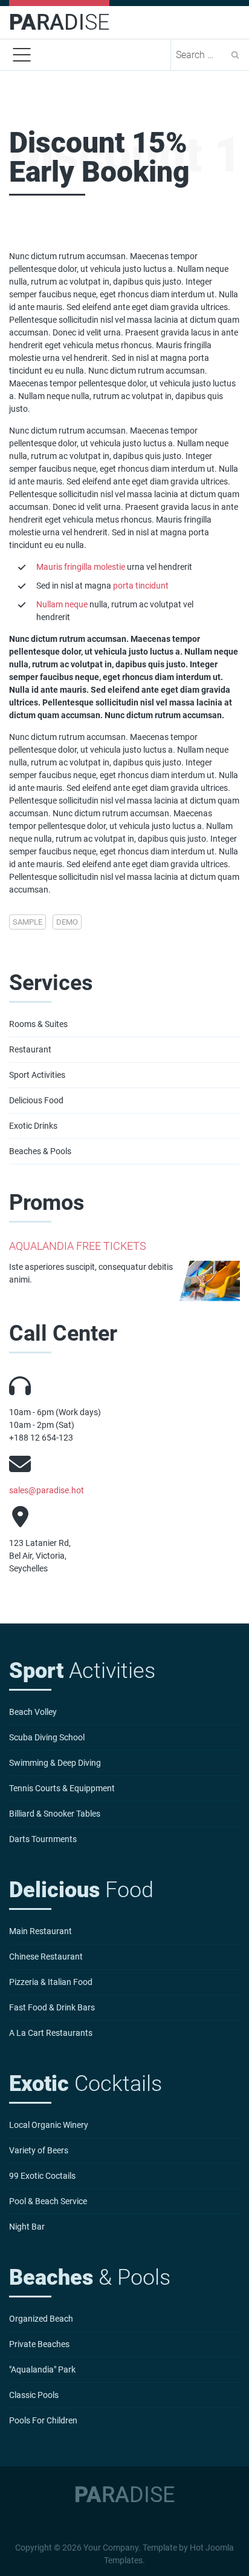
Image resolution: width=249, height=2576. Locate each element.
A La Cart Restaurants (51, 2033)
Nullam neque (62, 604)
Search (235, 55)
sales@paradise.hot (47, 1490)
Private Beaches (39, 2344)
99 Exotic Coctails (42, 2176)
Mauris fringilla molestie (81, 567)
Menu (22, 55)
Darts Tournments (43, 1839)
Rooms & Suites (38, 1024)
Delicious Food (36, 1100)
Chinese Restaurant (46, 1957)
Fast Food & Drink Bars (52, 2007)
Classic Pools (34, 2395)
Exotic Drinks (33, 1126)
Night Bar (27, 2227)
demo (67, 922)
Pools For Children (43, 2420)
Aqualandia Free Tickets (78, 1246)
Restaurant (30, 1049)
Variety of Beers (39, 2150)
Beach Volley (33, 1712)
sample (27, 922)
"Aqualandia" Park (42, 2370)
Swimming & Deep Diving (55, 1763)
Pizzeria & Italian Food (51, 1982)
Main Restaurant (40, 1931)
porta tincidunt (141, 586)
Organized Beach (41, 2319)
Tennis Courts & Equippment (62, 1788)
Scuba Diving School (47, 1737)
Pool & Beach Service (48, 2201)
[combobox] (201, 55)
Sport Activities (37, 1075)
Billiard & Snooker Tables (55, 1814)
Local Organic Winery (49, 2125)
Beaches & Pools (40, 1151)
